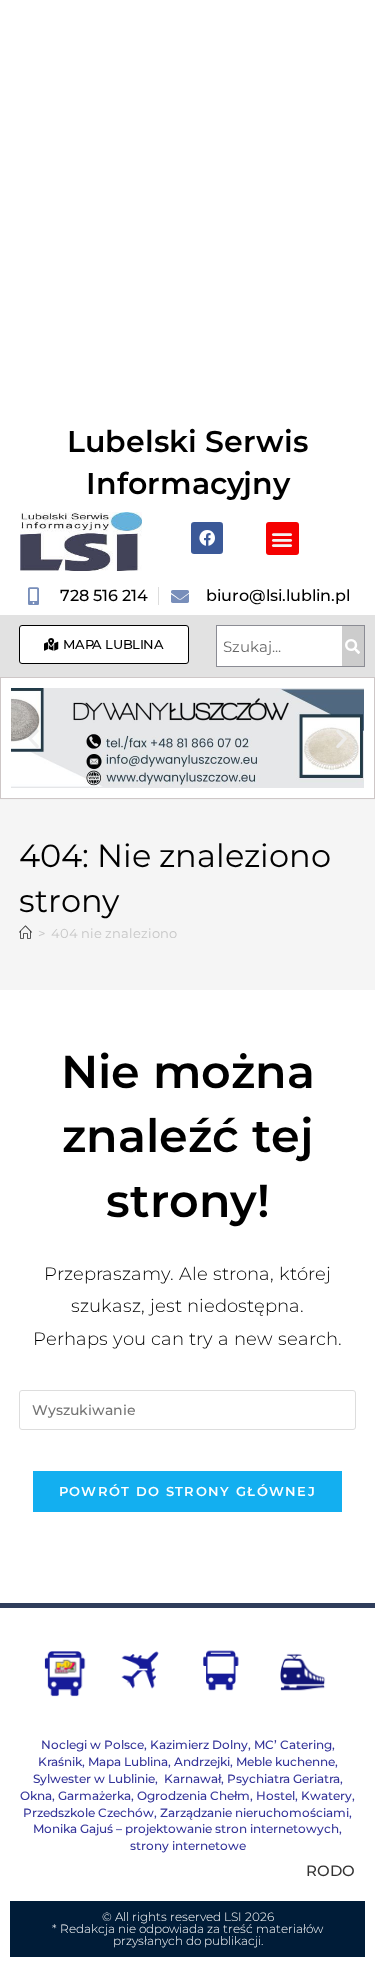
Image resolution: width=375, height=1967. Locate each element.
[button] (282, 538)
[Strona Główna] (25, 933)
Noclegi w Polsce (92, 1744)
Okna (36, 1795)
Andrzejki (202, 1761)
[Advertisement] (187, 197)
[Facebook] (207, 538)
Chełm (193, 1795)
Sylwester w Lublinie (94, 1778)
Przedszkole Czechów (88, 1812)
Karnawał (191, 1778)
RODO (330, 1870)
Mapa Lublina (128, 1761)
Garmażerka (94, 1795)
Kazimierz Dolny (199, 1744)
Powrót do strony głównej (187, 1491)
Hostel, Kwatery (304, 1795)
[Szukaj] (353, 646)
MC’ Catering (293, 1744)
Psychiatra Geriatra (283, 1778)
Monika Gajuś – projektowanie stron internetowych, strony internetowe (187, 1837)
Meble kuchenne (285, 1761)
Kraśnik (60, 1761)
